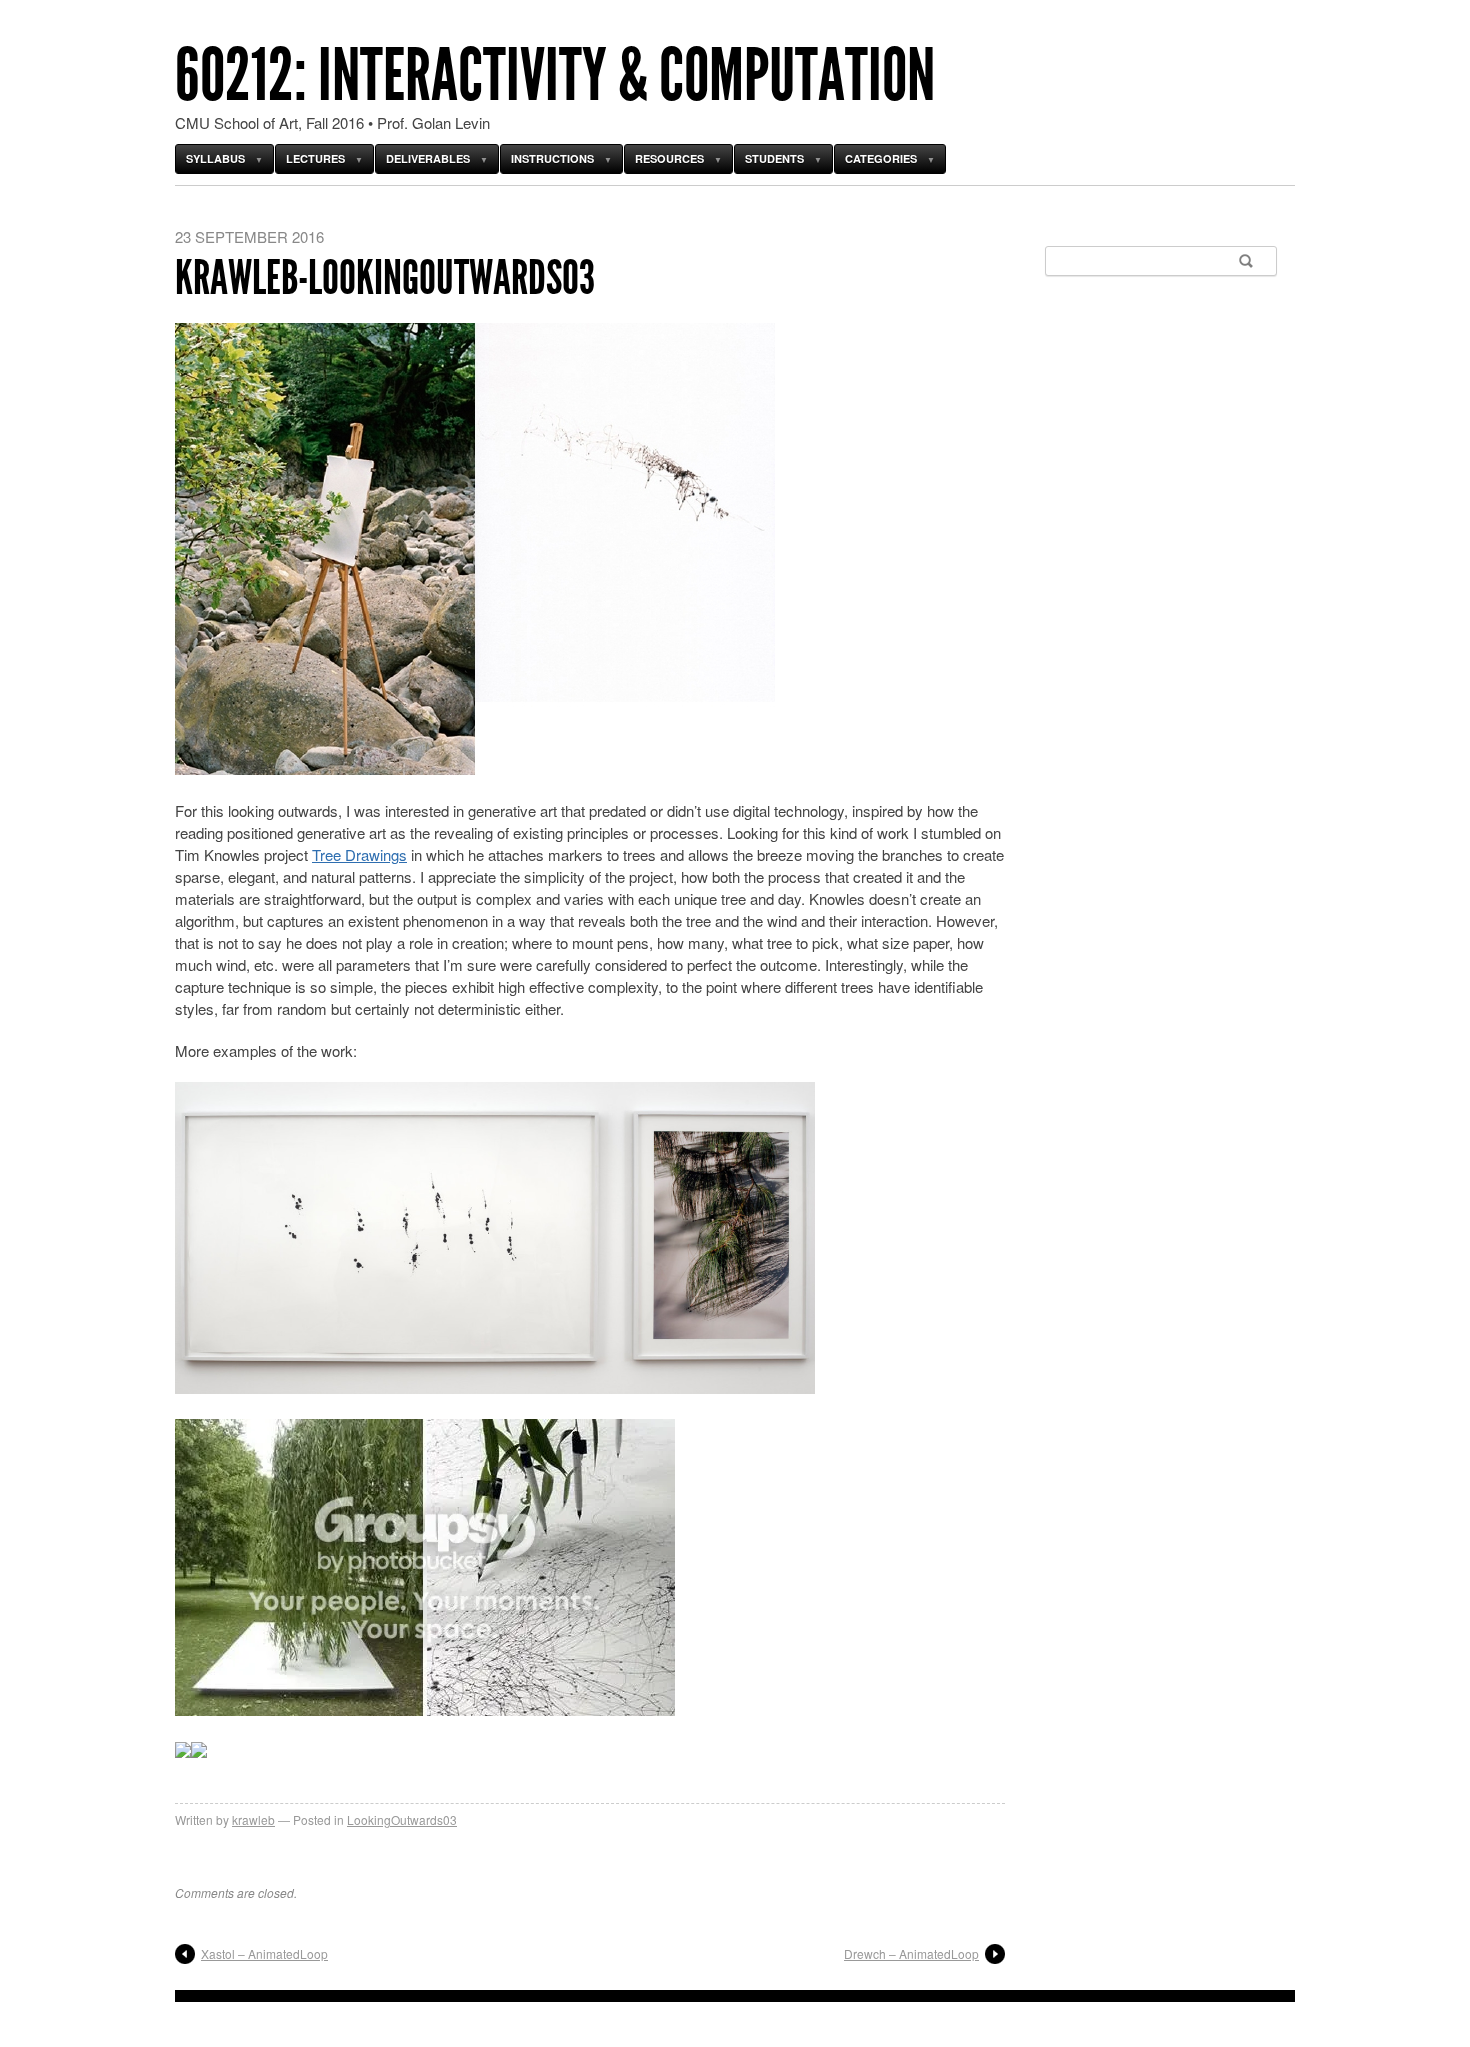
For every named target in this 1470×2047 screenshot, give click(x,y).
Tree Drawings (359, 854)
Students (774, 158)
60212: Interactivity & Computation (555, 75)
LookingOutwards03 (402, 1819)
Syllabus (215, 158)
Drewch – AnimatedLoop (911, 1953)
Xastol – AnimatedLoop (264, 1953)
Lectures (315, 158)
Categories (881, 158)
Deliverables (428, 158)
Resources (669, 158)
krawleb (253, 1819)
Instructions (552, 158)
